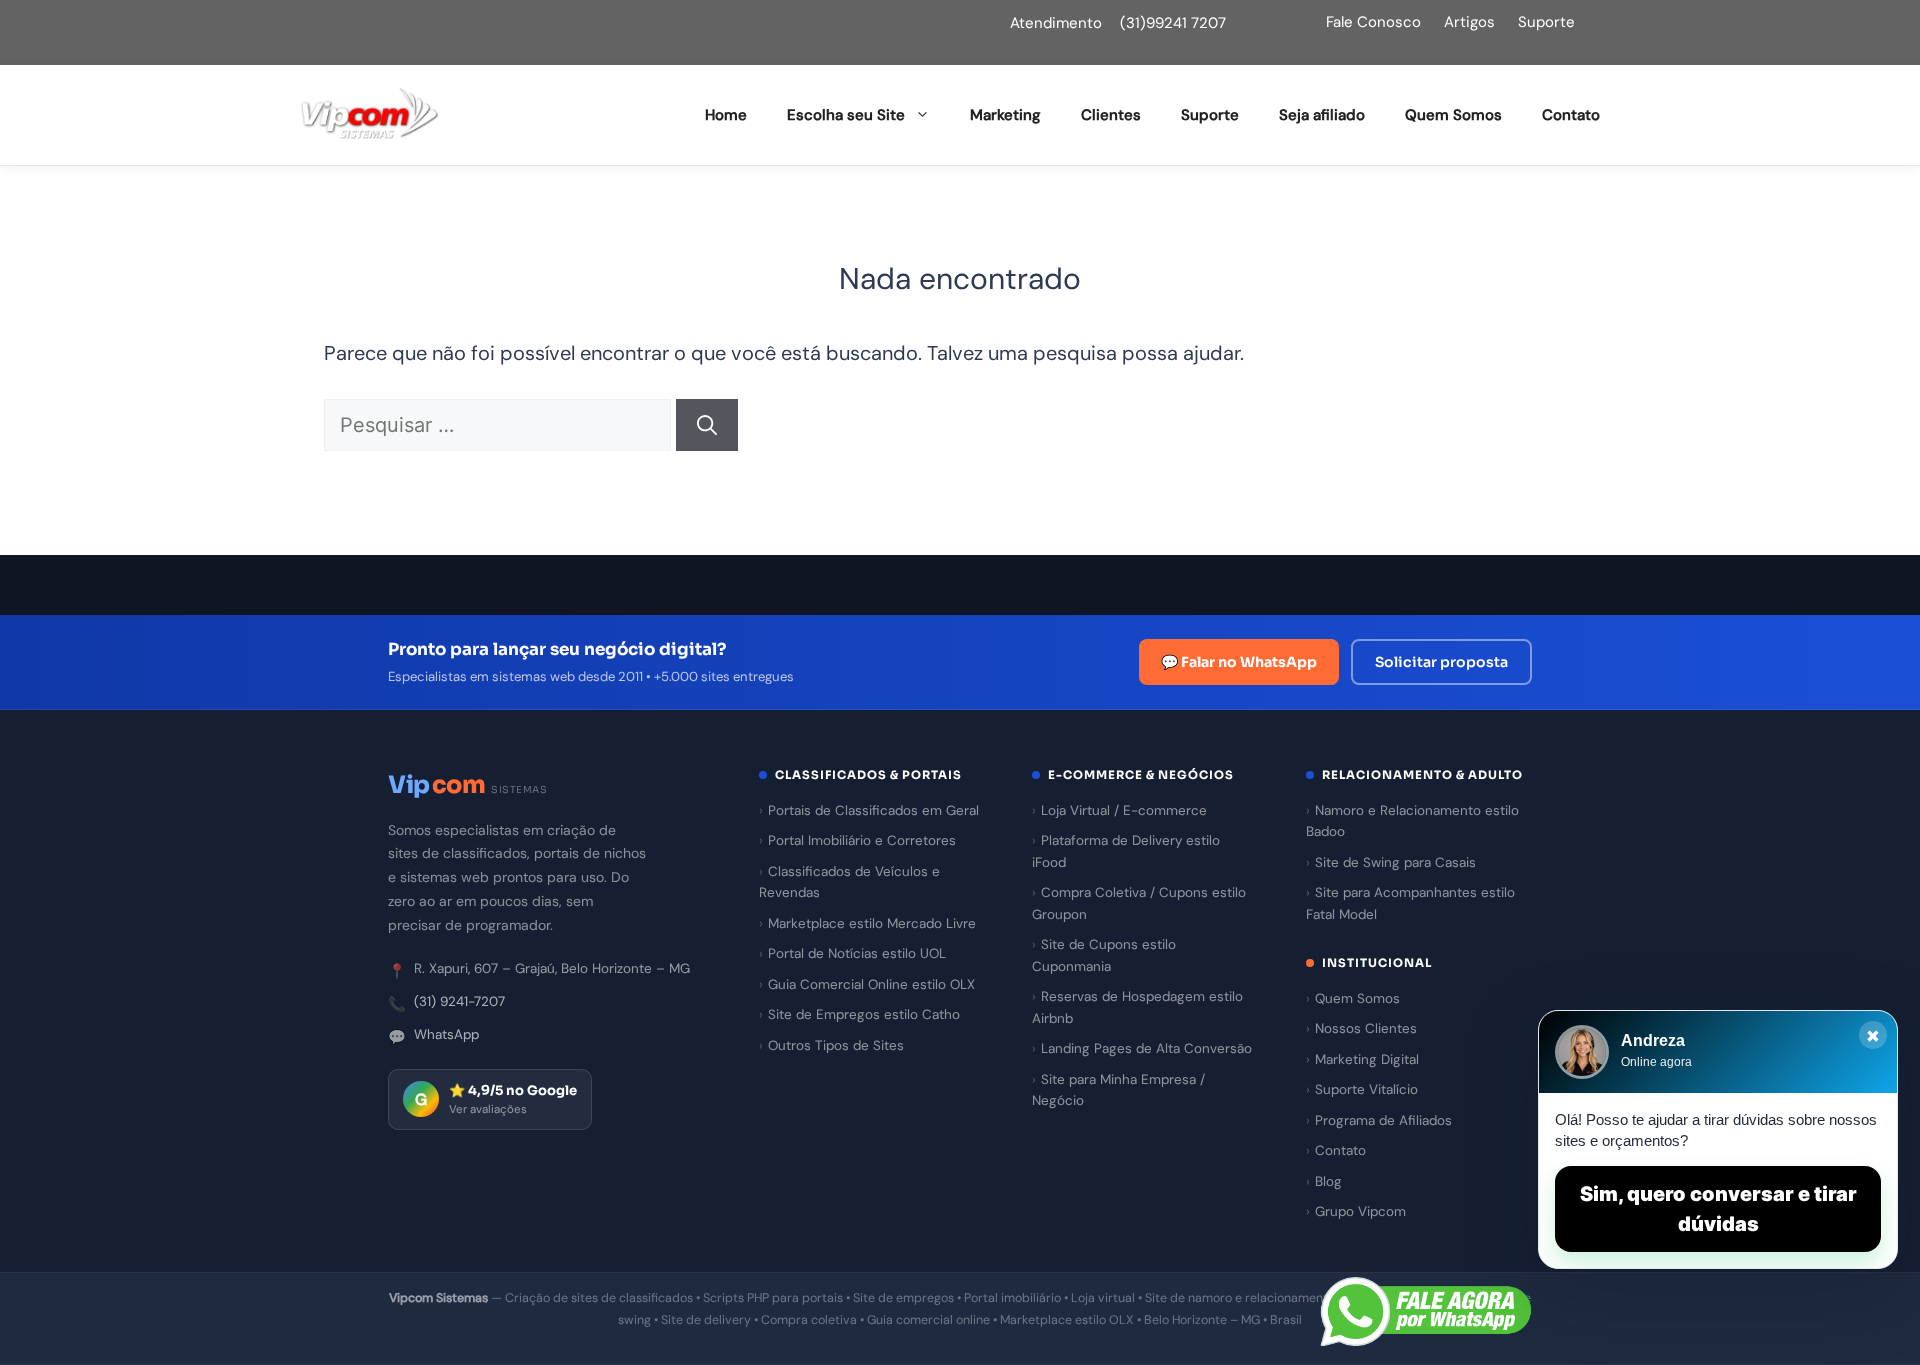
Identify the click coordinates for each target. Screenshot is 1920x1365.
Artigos (1469, 22)
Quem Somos (1453, 115)
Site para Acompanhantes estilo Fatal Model (1410, 903)
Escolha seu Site (846, 115)
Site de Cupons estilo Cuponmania (1104, 955)
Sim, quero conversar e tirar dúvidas (1718, 1209)
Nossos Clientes (1366, 1028)
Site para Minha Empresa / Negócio (1118, 1090)
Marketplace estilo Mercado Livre (872, 923)
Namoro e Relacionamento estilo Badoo (1412, 821)
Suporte (1546, 22)
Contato (1571, 115)
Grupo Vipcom (1360, 1211)
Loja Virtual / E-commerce (1124, 810)
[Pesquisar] (707, 425)
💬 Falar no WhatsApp (1239, 662)
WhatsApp (446, 1034)
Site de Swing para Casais (1395, 862)
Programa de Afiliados (1383, 1120)
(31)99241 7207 (1173, 23)
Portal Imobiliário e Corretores (862, 840)
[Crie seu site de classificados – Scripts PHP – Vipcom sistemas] (370, 114)
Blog (1328, 1181)
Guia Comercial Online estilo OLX (871, 984)
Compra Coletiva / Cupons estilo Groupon (1139, 903)
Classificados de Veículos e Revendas (849, 882)
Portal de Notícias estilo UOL (857, 953)
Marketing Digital (1367, 1059)
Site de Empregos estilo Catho (864, 1014)
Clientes (1111, 115)
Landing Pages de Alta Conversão (1146, 1048)
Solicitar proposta (1441, 662)
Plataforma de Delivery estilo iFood (1126, 851)
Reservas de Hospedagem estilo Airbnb (1137, 1007)
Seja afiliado (1322, 115)
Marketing (1005, 115)
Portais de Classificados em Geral (873, 810)
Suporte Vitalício (1366, 1089)
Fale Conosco (1373, 22)
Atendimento (1056, 23)
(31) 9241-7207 (459, 1001)
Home (726, 115)
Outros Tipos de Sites (836, 1045)
